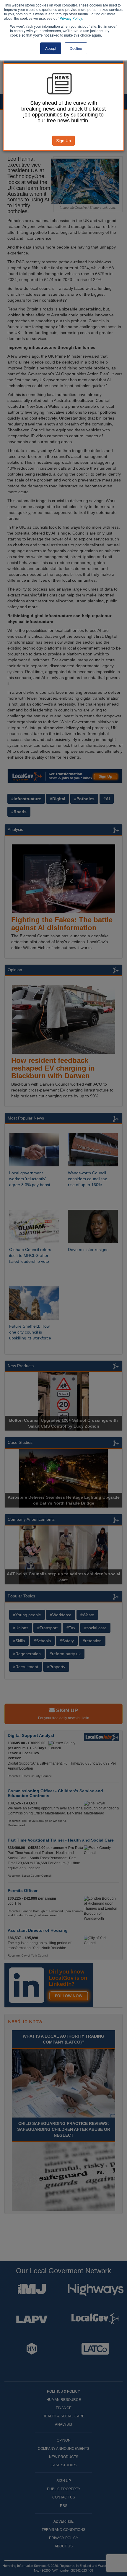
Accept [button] (51, 48)
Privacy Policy (71, 18)
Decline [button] (76, 48)
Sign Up (63, 141)
